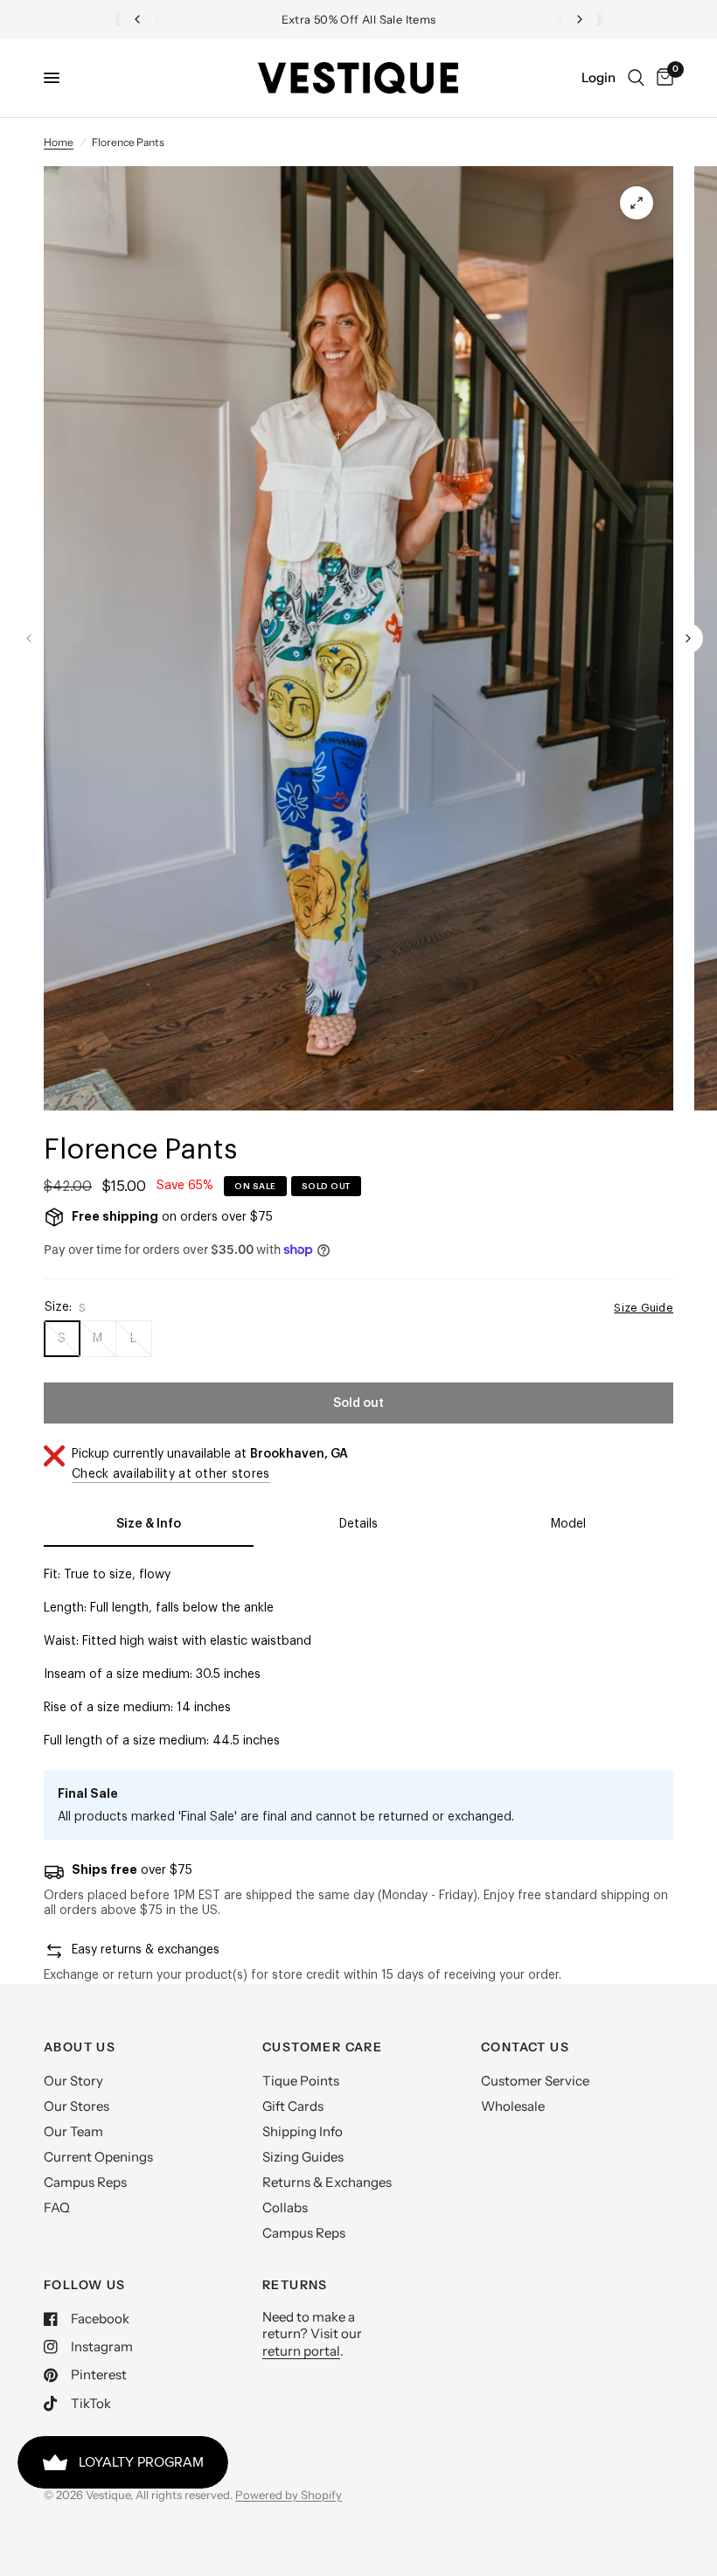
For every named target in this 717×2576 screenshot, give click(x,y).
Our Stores (77, 2106)
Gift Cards (293, 2106)
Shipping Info (303, 2131)
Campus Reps (85, 2182)
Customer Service (535, 2081)
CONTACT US (525, 2047)
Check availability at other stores (171, 1474)
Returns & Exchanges (327, 2182)
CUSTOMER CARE (322, 2047)
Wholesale (513, 2106)
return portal (301, 2351)
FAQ (57, 2207)
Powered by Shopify (289, 2495)
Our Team (73, 2131)
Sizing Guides (303, 2157)
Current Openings (98, 2157)
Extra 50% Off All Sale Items (359, 19)
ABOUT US (80, 2047)
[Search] (636, 78)
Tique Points (301, 2081)
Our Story (73, 2081)
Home (59, 142)
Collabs (285, 2207)
